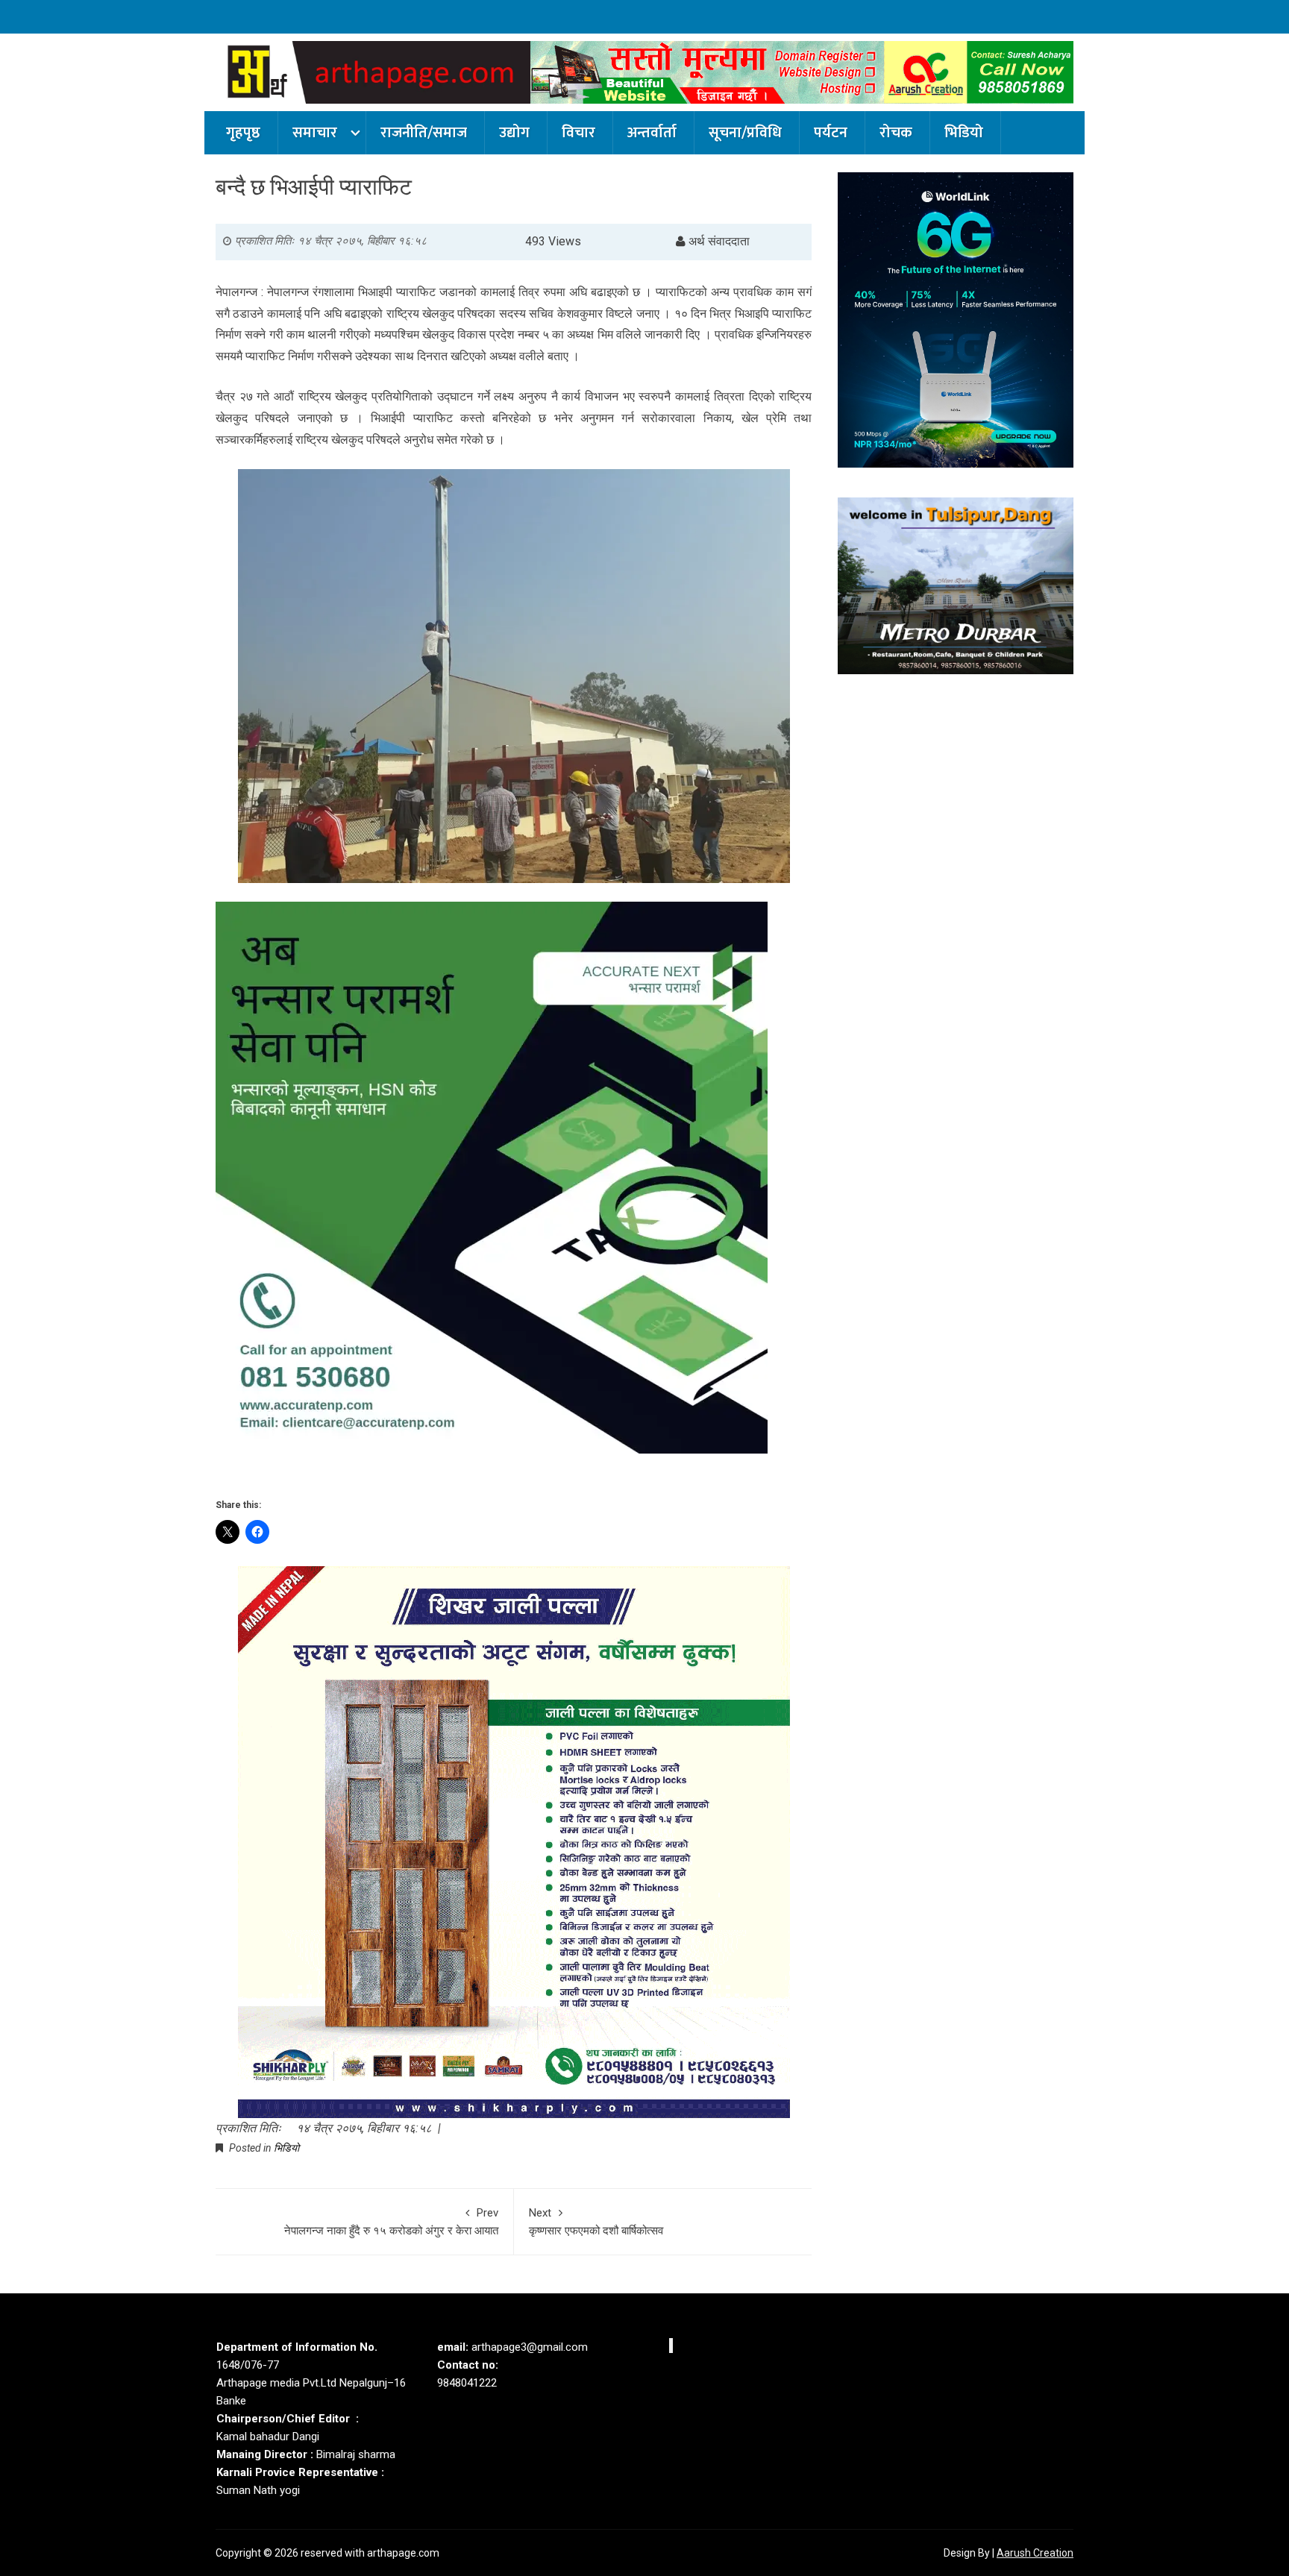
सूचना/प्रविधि (745, 133)
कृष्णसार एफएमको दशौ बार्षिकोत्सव (596, 2222)
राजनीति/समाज (424, 133)
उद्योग (514, 133)
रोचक (896, 133)
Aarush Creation (1035, 2553)
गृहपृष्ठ (243, 133)
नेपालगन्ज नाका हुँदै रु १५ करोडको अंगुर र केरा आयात (391, 2222)
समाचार (315, 133)
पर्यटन (831, 133)
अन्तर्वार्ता (652, 133)
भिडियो (964, 133)
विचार (578, 133)
